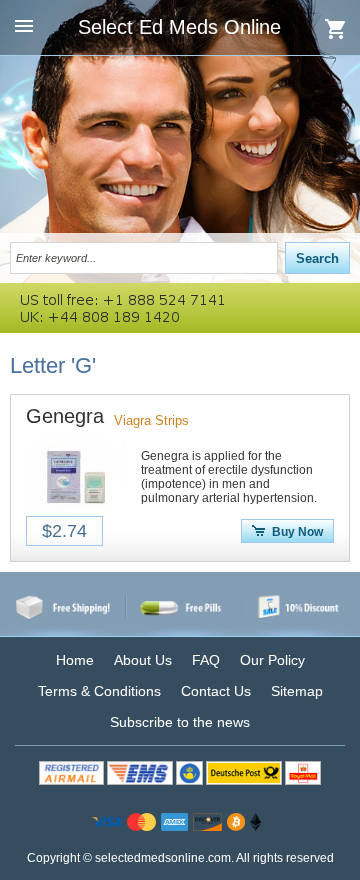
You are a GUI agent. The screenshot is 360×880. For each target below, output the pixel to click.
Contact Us (216, 691)
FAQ (206, 660)
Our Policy (272, 660)
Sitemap (297, 691)
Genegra (65, 416)
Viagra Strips (151, 420)
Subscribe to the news (180, 722)
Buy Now (297, 532)
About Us (143, 660)
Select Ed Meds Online (179, 27)
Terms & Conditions (99, 691)
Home (75, 660)
